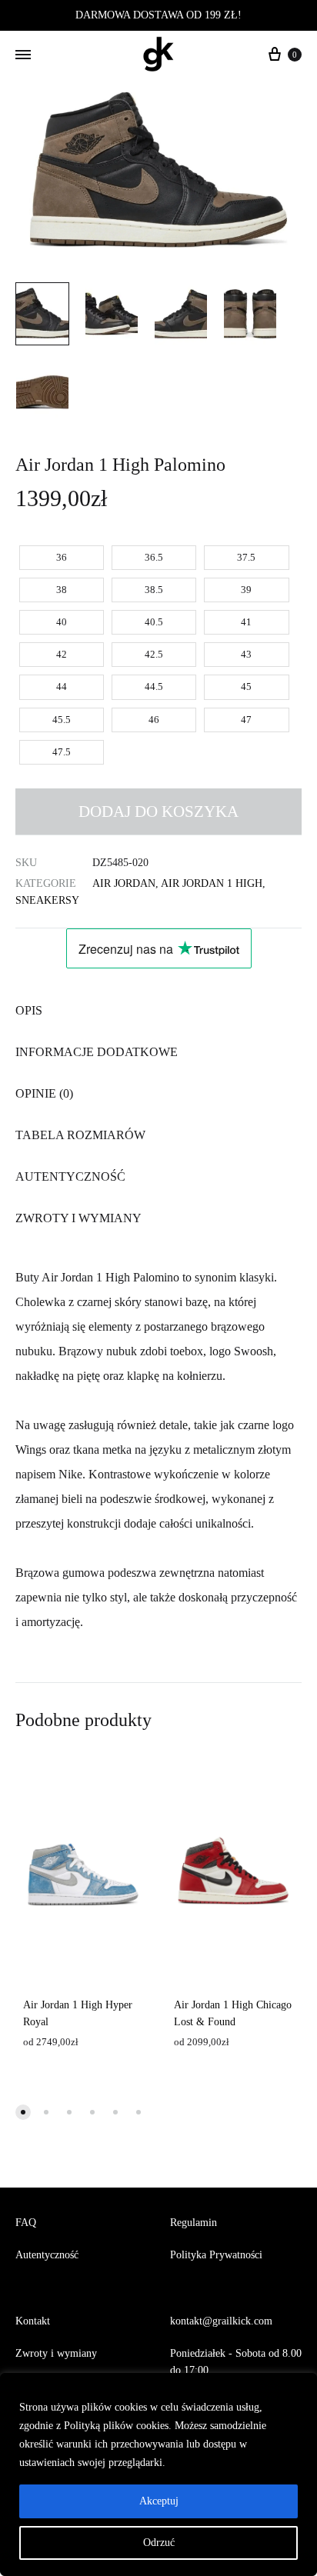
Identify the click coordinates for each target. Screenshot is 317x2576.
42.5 (154, 654)
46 (154, 720)
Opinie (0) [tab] (44, 1093)
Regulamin (194, 2223)
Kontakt (33, 2321)
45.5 (62, 720)
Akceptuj (159, 2501)
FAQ (26, 2223)
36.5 (154, 557)
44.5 (154, 686)
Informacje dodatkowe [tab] (97, 1052)
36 (62, 557)
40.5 (154, 622)
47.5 (62, 752)
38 (62, 590)
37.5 (246, 557)
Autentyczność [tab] (70, 1176)
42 (62, 654)
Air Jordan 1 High (212, 883)
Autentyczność (47, 2255)
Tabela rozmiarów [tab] (80, 1135)
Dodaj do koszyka (158, 811)
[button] (23, 2112)
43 (246, 654)
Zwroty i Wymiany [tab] (78, 1218)
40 (62, 622)
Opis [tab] (29, 1010)
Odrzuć (159, 2543)
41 (246, 622)
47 (246, 720)
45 (246, 686)
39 (246, 590)
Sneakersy (47, 900)
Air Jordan (124, 883)
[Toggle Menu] (23, 55)
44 (62, 686)
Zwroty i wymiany (56, 2353)
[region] (158, 2474)
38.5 (154, 590)
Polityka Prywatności (216, 2255)
